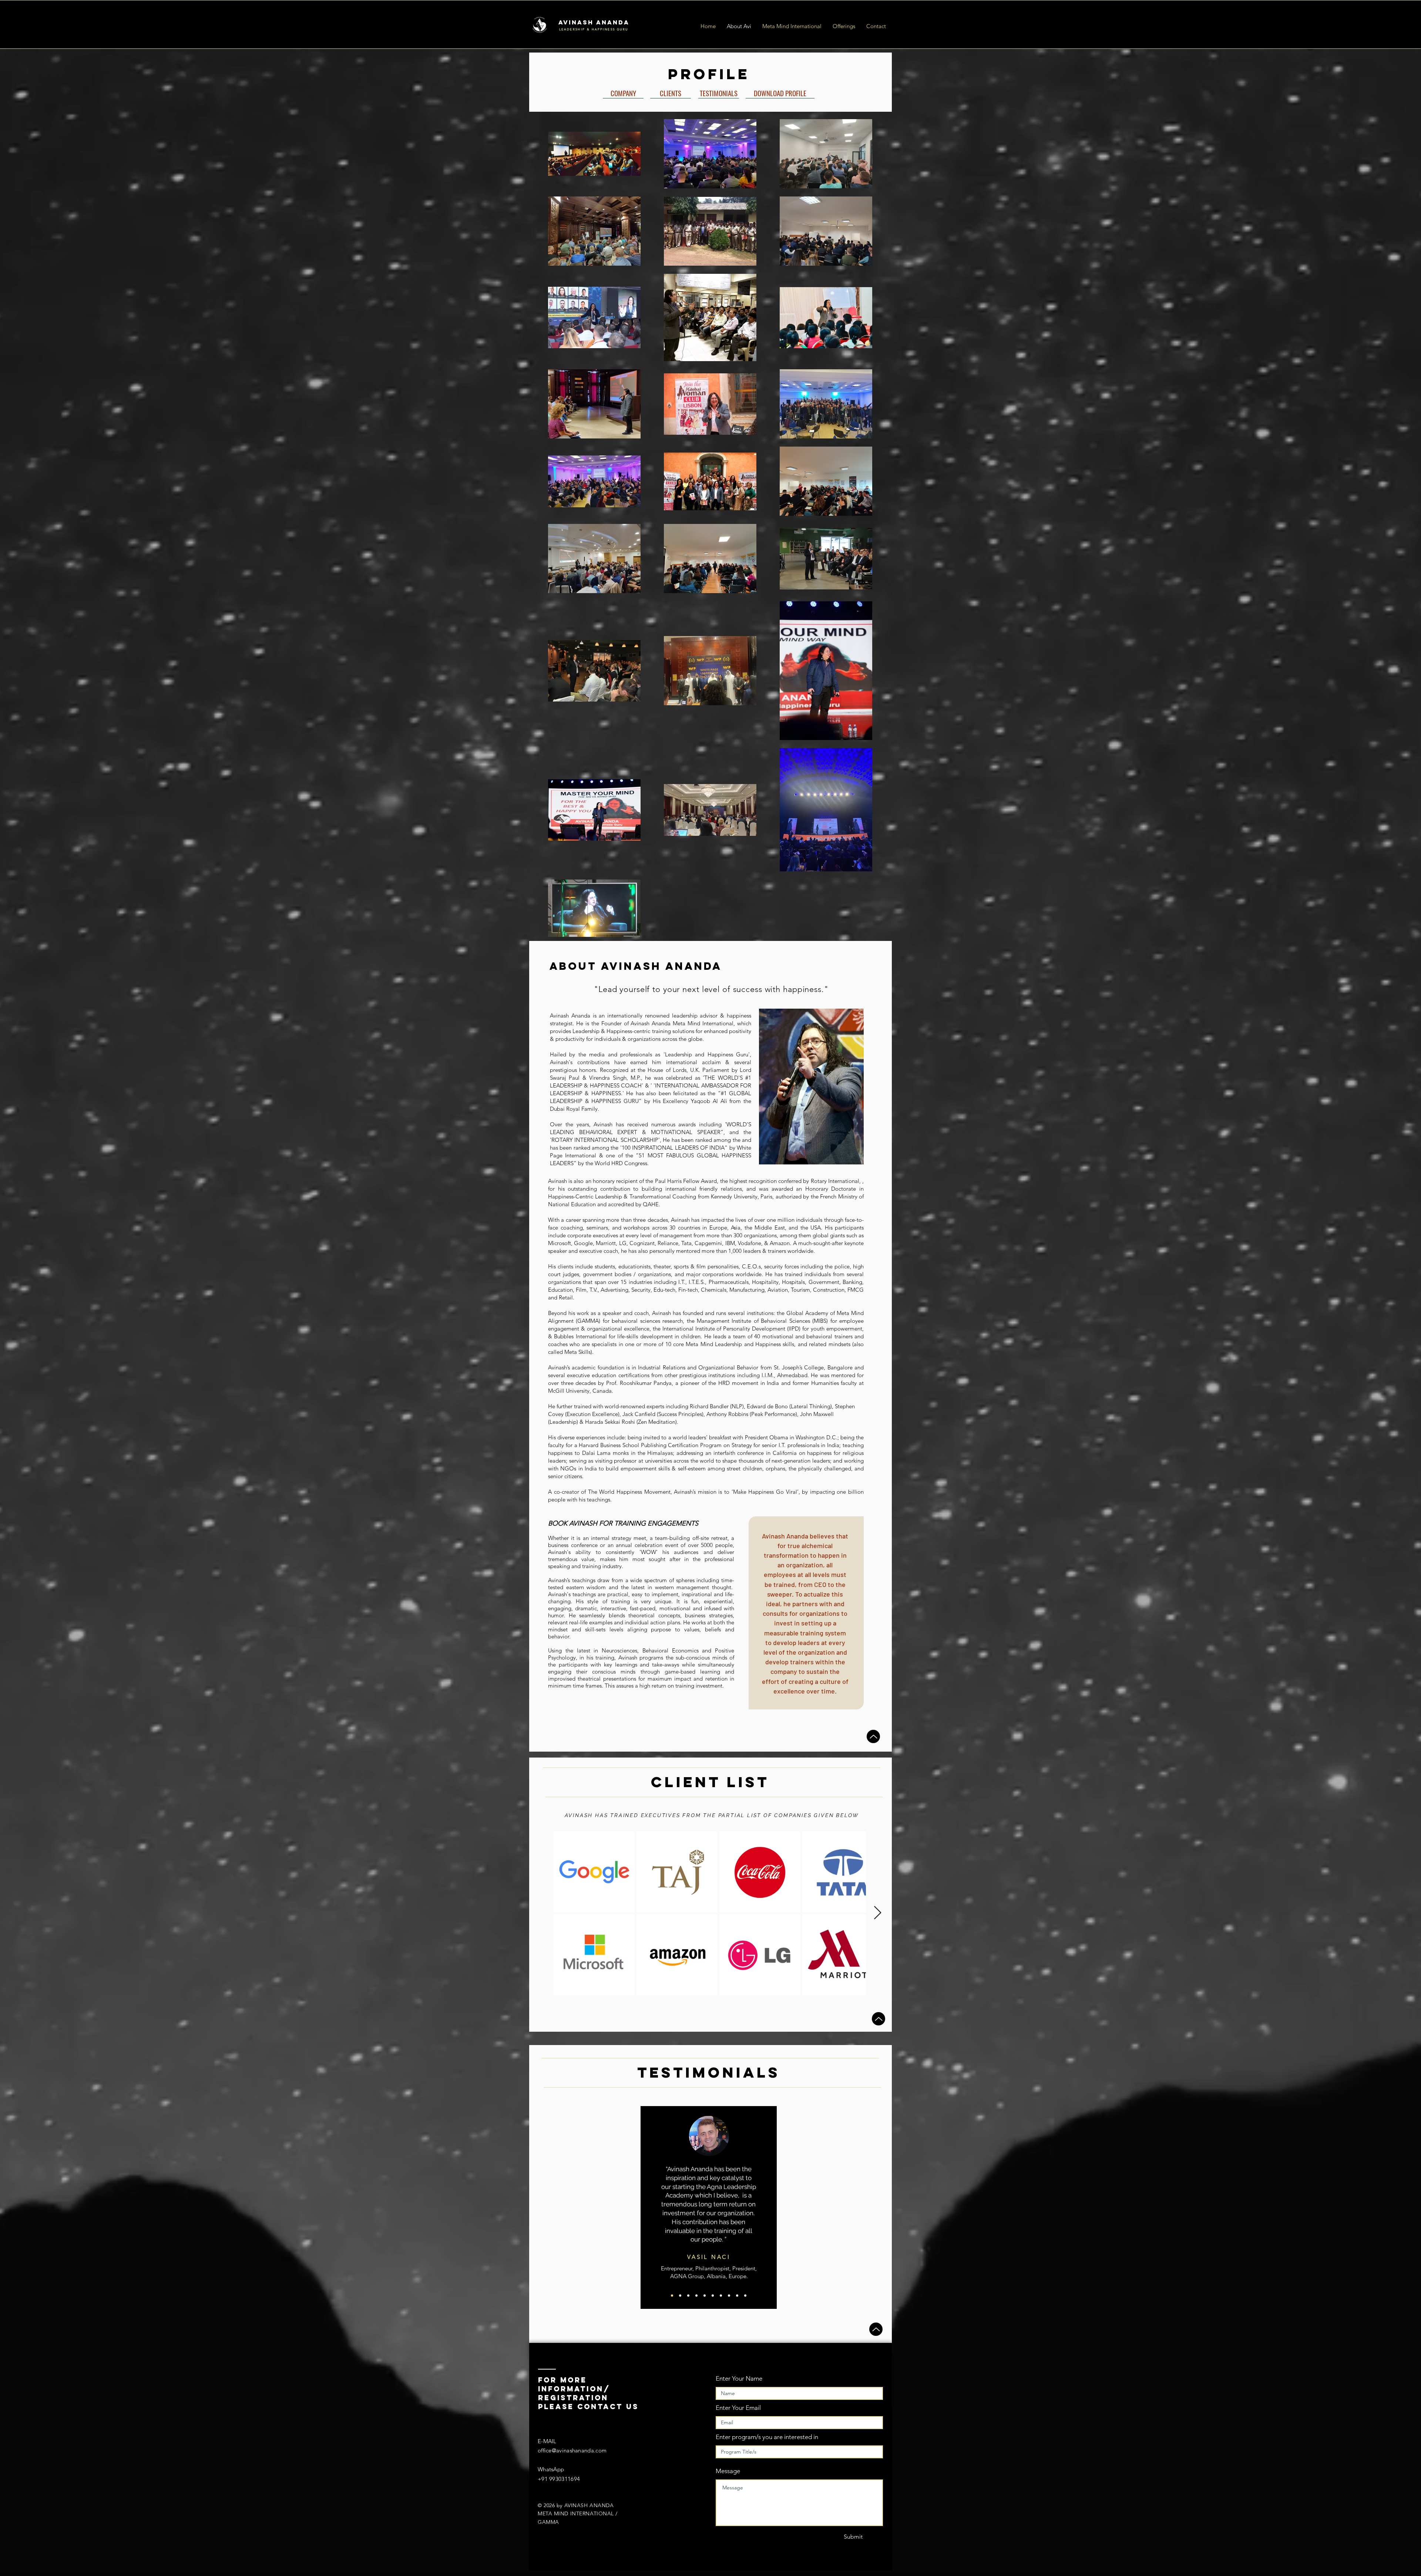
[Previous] (650, 2207)
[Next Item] (878, 1913)
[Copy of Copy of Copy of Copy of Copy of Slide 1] (729, 2296)
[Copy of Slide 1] (680, 2296)
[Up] (873, 1736)
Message (728, 2471)
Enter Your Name (739, 2379)
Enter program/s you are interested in (767, 2437)
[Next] (768, 2207)
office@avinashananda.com (572, 2450)
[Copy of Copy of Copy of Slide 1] (713, 2296)
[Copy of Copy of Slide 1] (688, 2296)
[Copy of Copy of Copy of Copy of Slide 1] (721, 2296)
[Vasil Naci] (672, 2296)
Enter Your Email (738, 2408)
